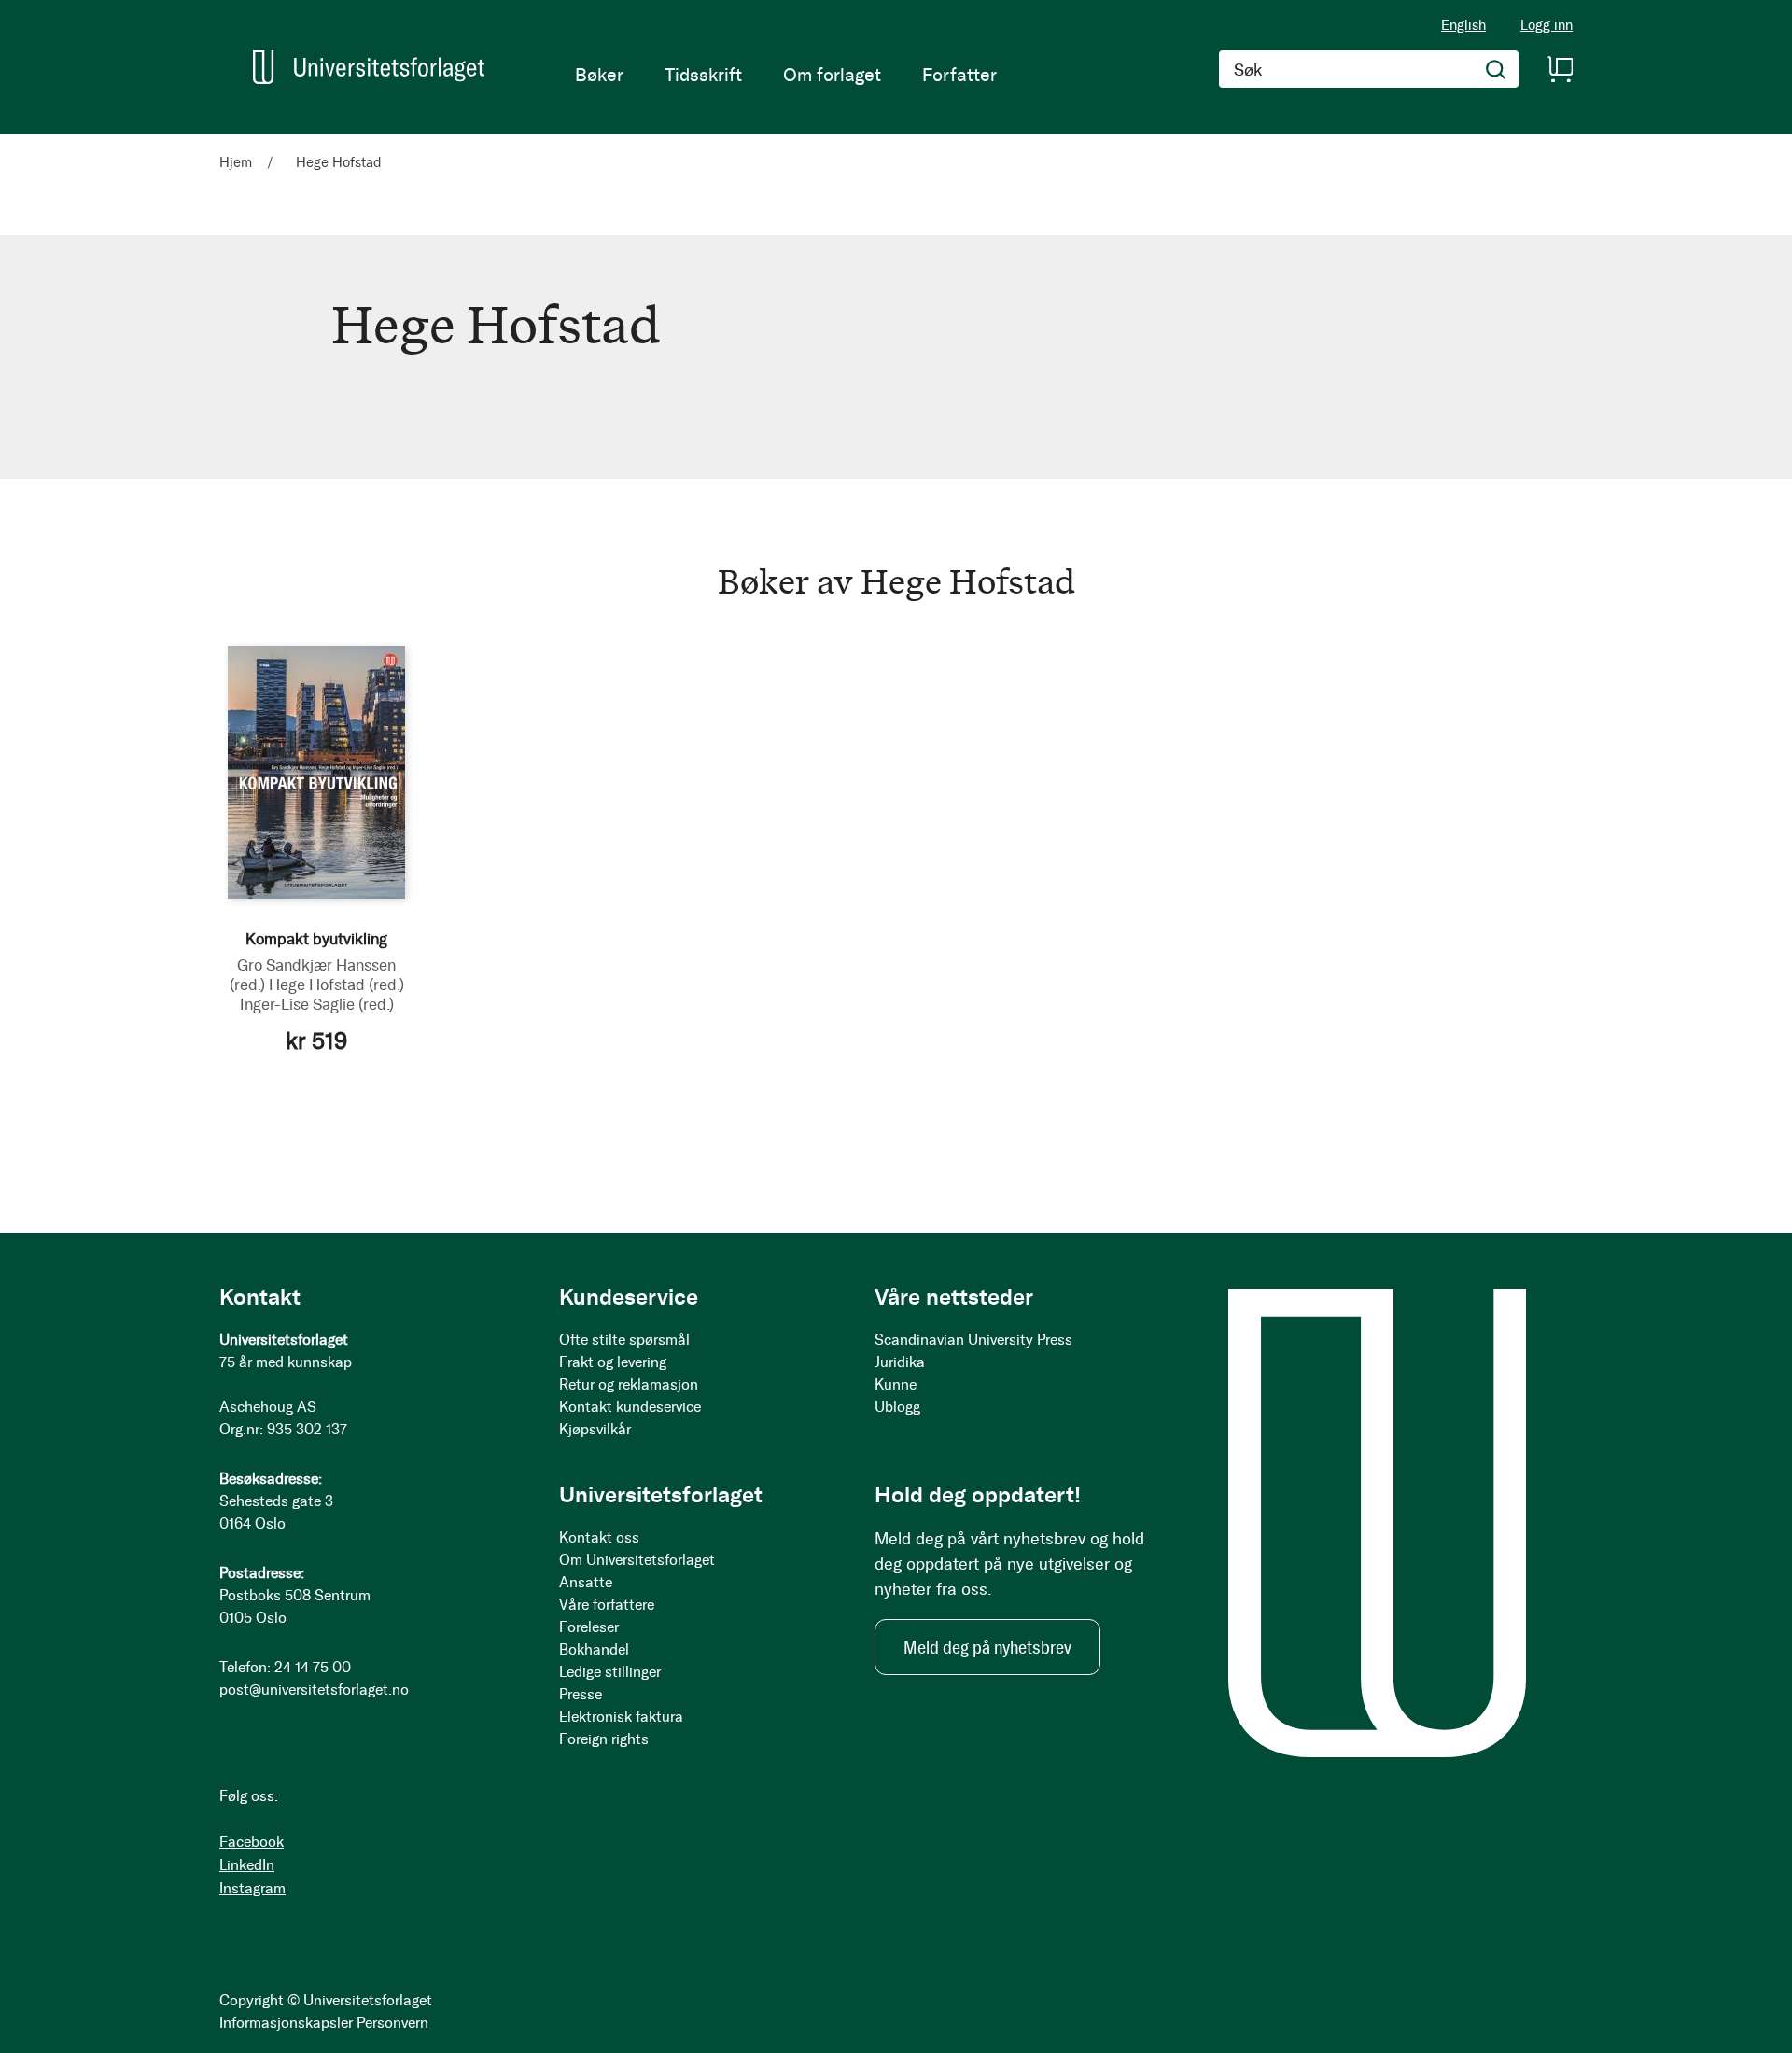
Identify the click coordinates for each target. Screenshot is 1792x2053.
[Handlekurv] (1560, 69)
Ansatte (586, 1582)
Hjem (238, 162)
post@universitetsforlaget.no (314, 1690)
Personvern (392, 2023)
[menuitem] (599, 75)
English (1463, 25)
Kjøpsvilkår (595, 1429)
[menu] (786, 75)
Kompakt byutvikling (316, 939)
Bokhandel (594, 1649)
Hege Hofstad (336, 985)
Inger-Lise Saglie (317, 1004)
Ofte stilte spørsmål (624, 1340)
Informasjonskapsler (286, 2023)
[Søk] (1496, 69)
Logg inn (1547, 26)
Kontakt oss (599, 1537)
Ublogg (897, 1407)
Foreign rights (604, 1739)
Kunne (896, 1384)
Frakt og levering (613, 1362)
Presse (581, 1694)
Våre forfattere (607, 1605)
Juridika (900, 1362)
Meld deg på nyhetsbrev (987, 1647)
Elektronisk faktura (621, 1717)
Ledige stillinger (610, 1672)
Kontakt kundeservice (630, 1407)
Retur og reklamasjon (629, 1384)
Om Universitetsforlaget (637, 1560)
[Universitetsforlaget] (369, 67)
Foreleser (589, 1627)
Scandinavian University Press (973, 1340)
